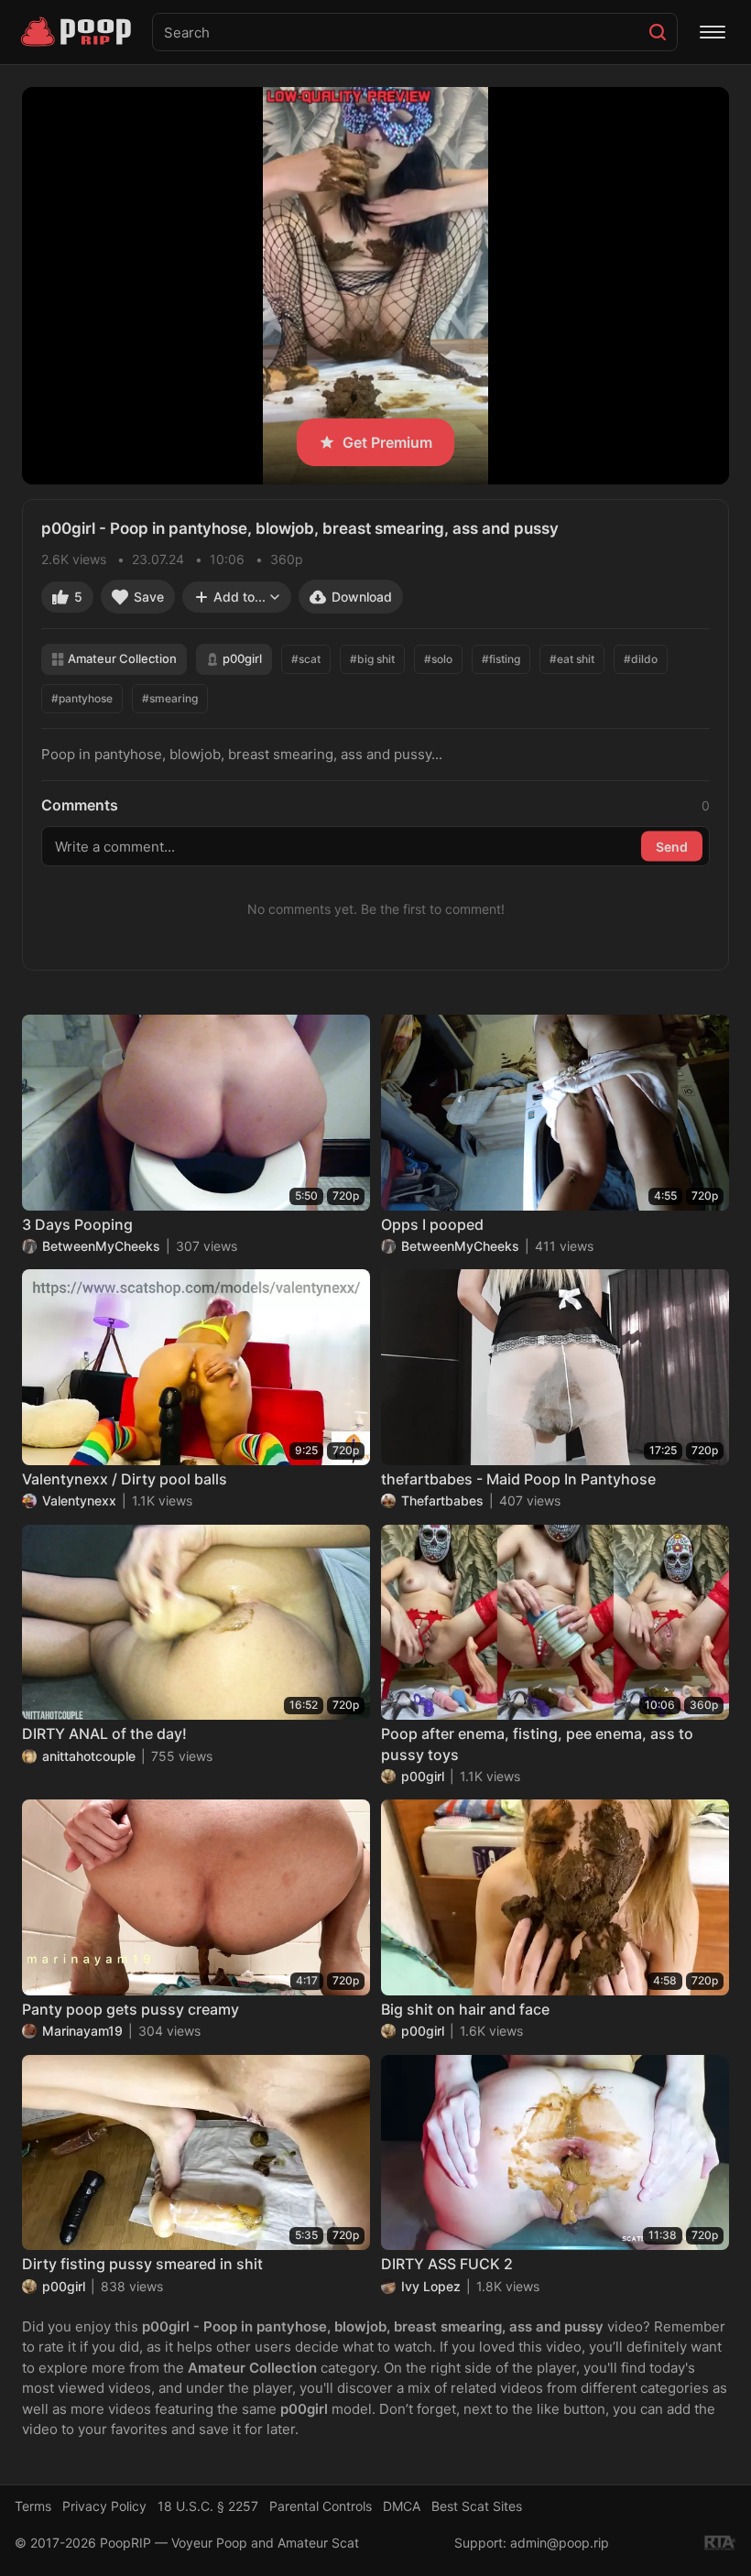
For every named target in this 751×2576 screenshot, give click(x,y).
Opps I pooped (432, 1224)
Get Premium (387, 442)
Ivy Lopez (431, 2286)
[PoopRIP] (78, 32)
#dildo (641, 659)
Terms (33, 2506)
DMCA (402, 2506)
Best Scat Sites (477, 2506)
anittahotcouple (89, 1756)
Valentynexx (79, 1500)
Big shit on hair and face (465, 2009)
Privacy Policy (104, 2506)
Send (672, 846)
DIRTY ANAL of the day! (104, 1734)
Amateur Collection (122, 658)
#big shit (372, 659)
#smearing (170, 698)
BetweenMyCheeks (101, 1246)
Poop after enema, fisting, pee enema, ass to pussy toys (537, 1744)
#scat (306, 659)
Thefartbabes (442, 1500)
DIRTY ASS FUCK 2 (447, 2264)
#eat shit (572, 659)
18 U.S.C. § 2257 (208, 2506)
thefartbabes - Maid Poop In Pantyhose (518, 1479)
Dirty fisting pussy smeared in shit (142, 2264)
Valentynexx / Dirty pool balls (125, 1479)
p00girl (242, 658)
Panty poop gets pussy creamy (131, 2009)
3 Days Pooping (77, 1224)
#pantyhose (82, 698)
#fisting (501, 659)
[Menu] (713, 32)
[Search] (658, 32)
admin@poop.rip (560, 2543)
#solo (438, 659)
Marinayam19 (82, 2031)
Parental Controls (321, 2506)
